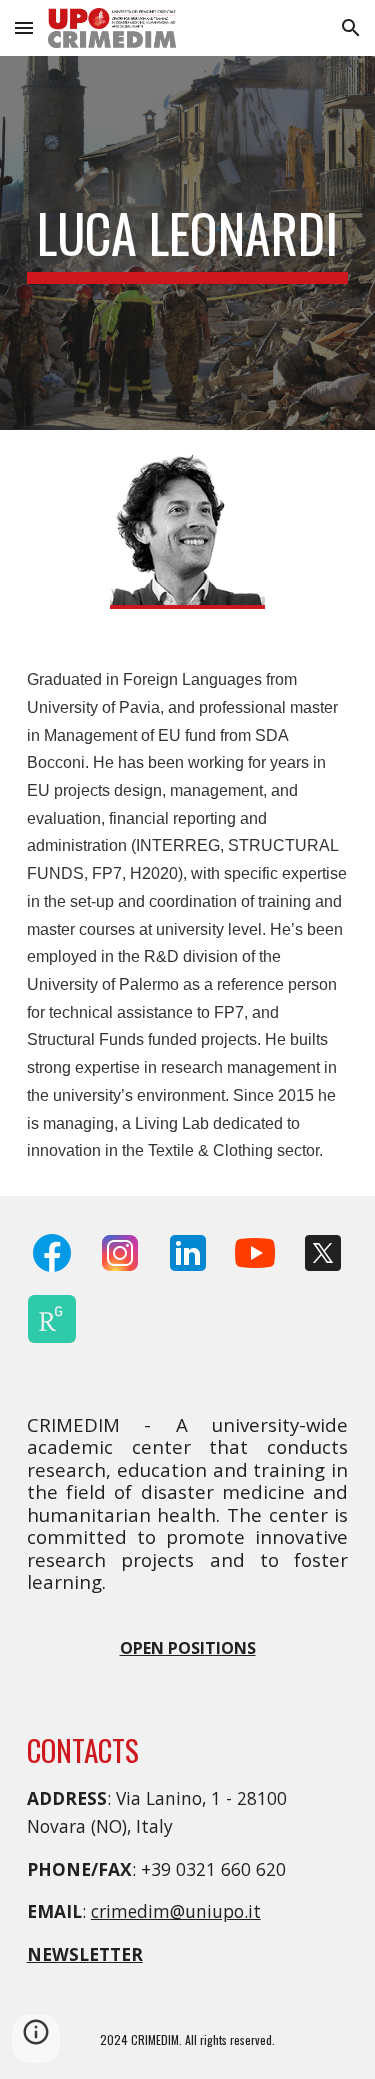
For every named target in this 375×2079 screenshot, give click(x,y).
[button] (24, 27)
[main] (188, 243)
